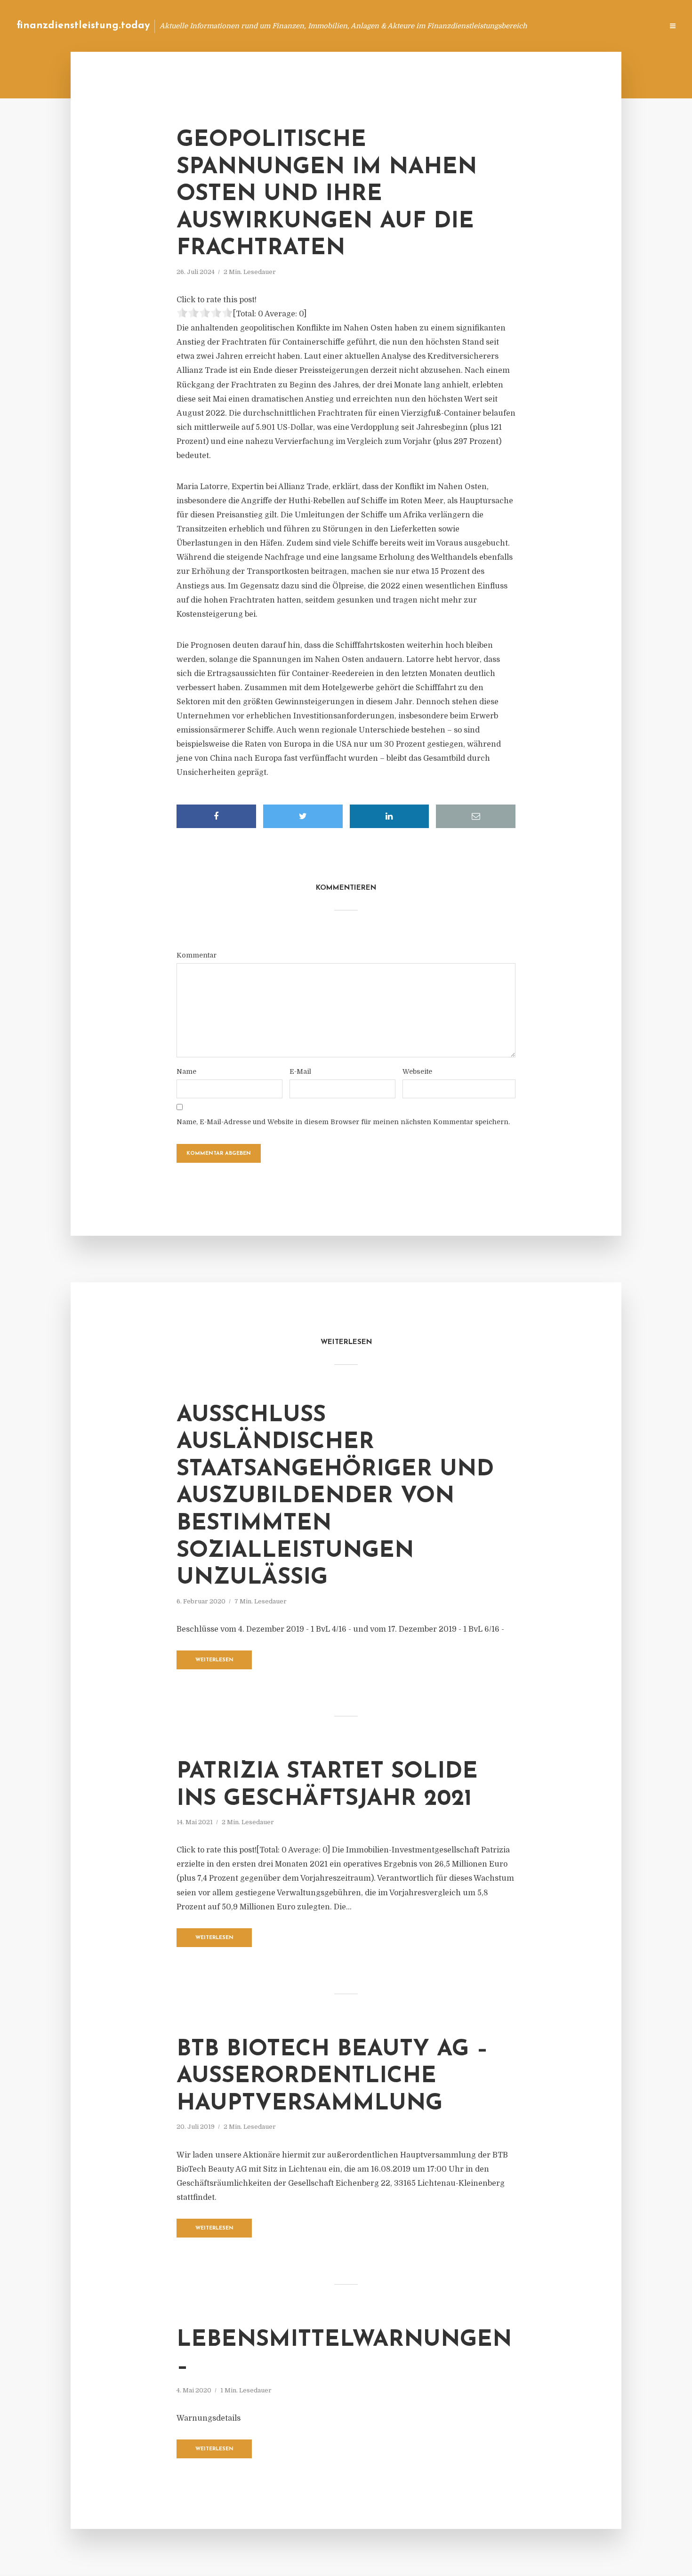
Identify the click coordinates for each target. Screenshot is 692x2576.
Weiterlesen (214, 1660)
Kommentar (197, 955)
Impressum (585, 26)
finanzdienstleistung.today (83, 26)
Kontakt (541, 26)
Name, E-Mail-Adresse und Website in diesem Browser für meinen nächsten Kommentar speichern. (343, 1122)
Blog (477, 26)
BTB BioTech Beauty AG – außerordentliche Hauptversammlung (332, 2077)
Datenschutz (636, 26)
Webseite (417, 1071)
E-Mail (300, 1071)
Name (186, 1071)
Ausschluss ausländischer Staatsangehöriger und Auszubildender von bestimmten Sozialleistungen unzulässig (335, 1497)
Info (506, 26)
